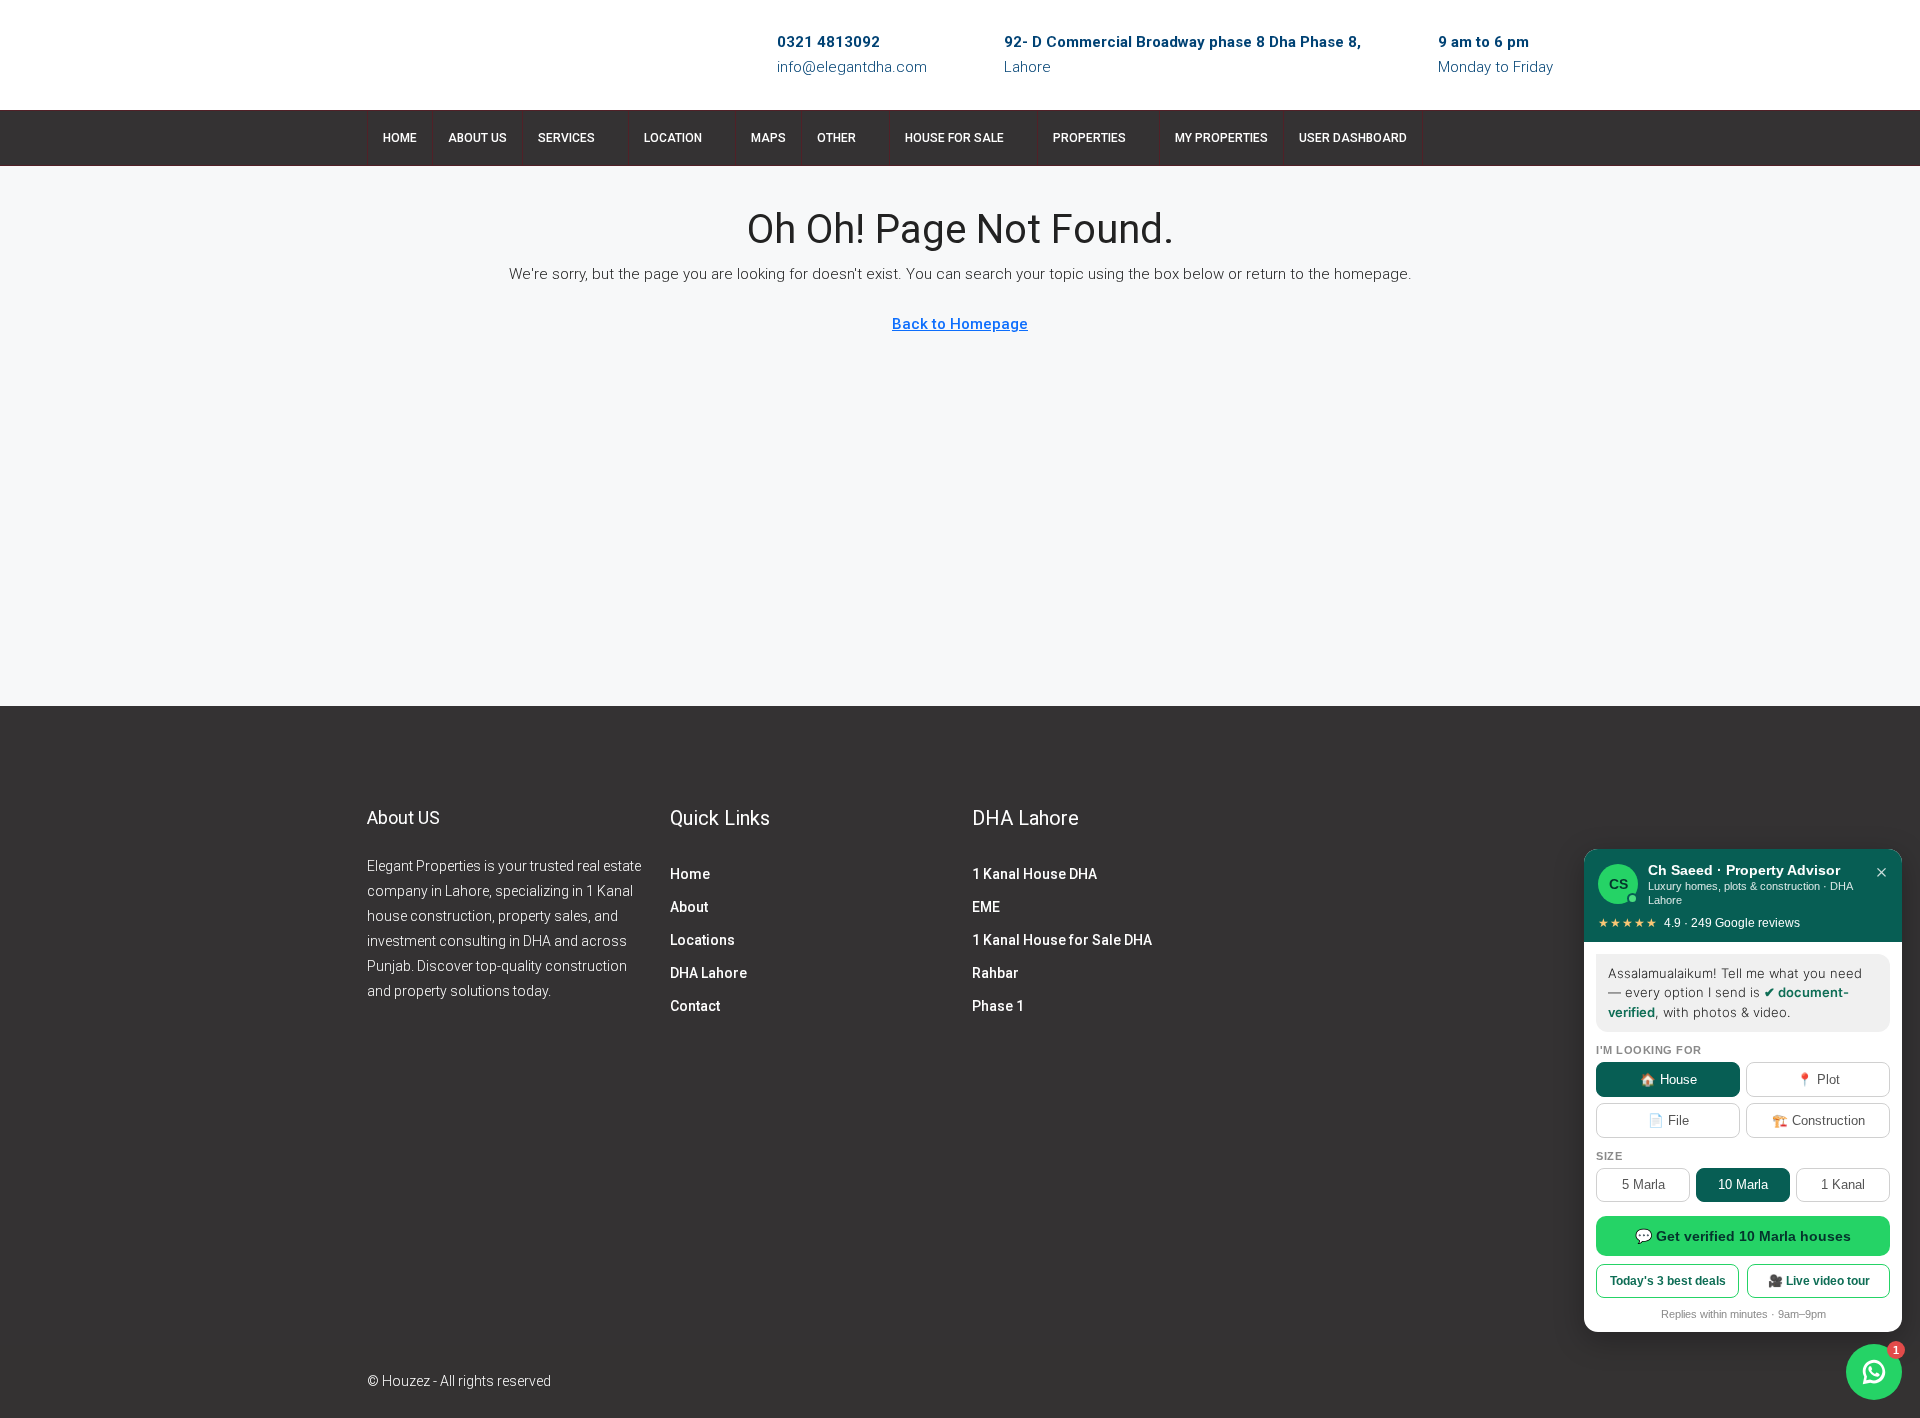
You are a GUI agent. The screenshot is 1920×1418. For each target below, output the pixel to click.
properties (1089, 138)
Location (673, 138)
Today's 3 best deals (1668, 1281)
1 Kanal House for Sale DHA (1062, 940)
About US (477, 138)
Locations (702, 940)
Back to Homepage (960, 324)
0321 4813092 (828, 42)
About (689, 907)
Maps (768, 138)
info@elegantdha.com (852, 67)
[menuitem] (1522, 138)
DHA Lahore (708, 973)
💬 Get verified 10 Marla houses (1743, 1236)
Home (400, 138)
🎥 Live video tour (1819, 1281)
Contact (695, 1006)
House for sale (954, 138)
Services (566, 138)
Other (836, 138)
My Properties (1221, 138)
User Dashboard (1353, 138)
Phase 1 (998, 1006)
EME (986, 907)
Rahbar (995, 973)
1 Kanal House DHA (1034, 874)
